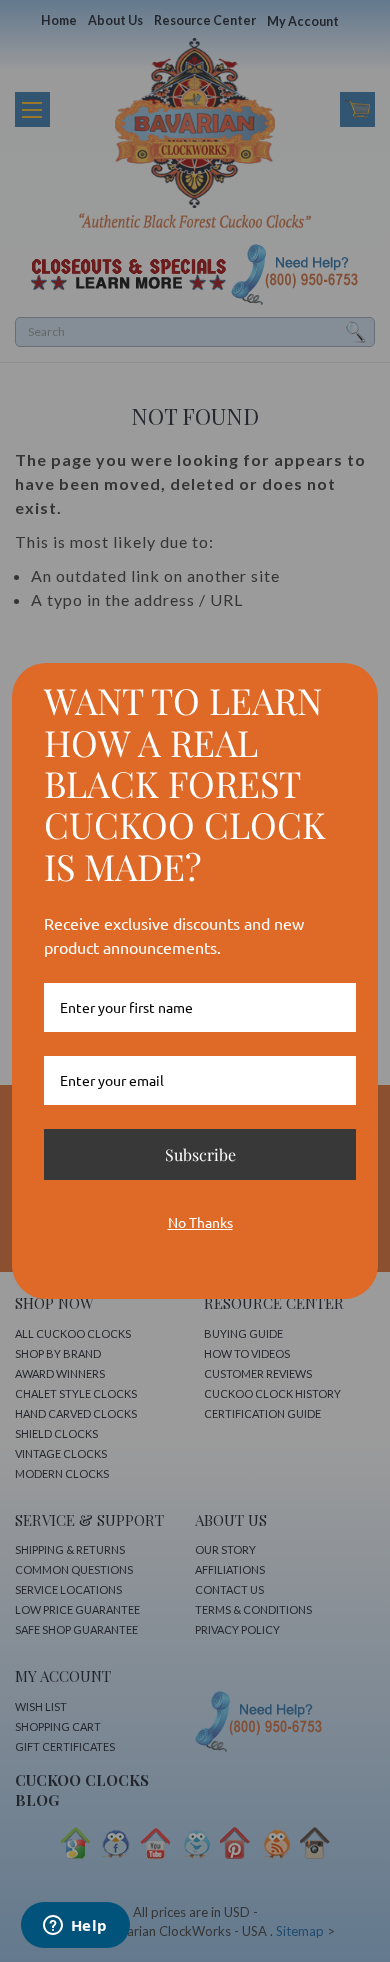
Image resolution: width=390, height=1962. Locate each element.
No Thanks (200, 1222)
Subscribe (200, 1154)
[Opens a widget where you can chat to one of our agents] (75, 1927)
